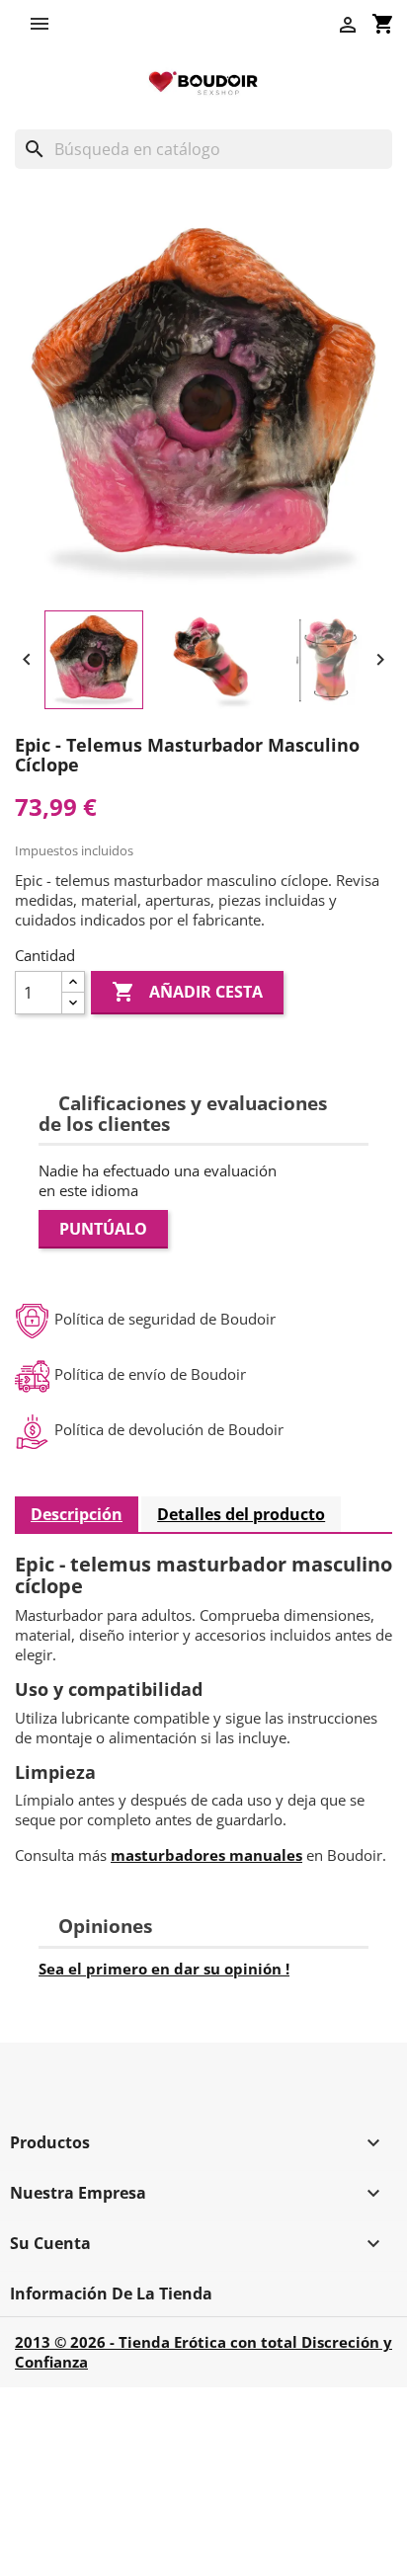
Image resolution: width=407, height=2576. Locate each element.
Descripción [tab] (77, 1514)
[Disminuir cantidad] (73, 1003)
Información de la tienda (111, 2294)
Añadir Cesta (187, 992)
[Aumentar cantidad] (73, 982)
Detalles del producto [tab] (241, 1514)
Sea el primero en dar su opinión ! (164, 1969)
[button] (44, 24)
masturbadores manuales (206, 1855)
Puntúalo (103, 1229)
